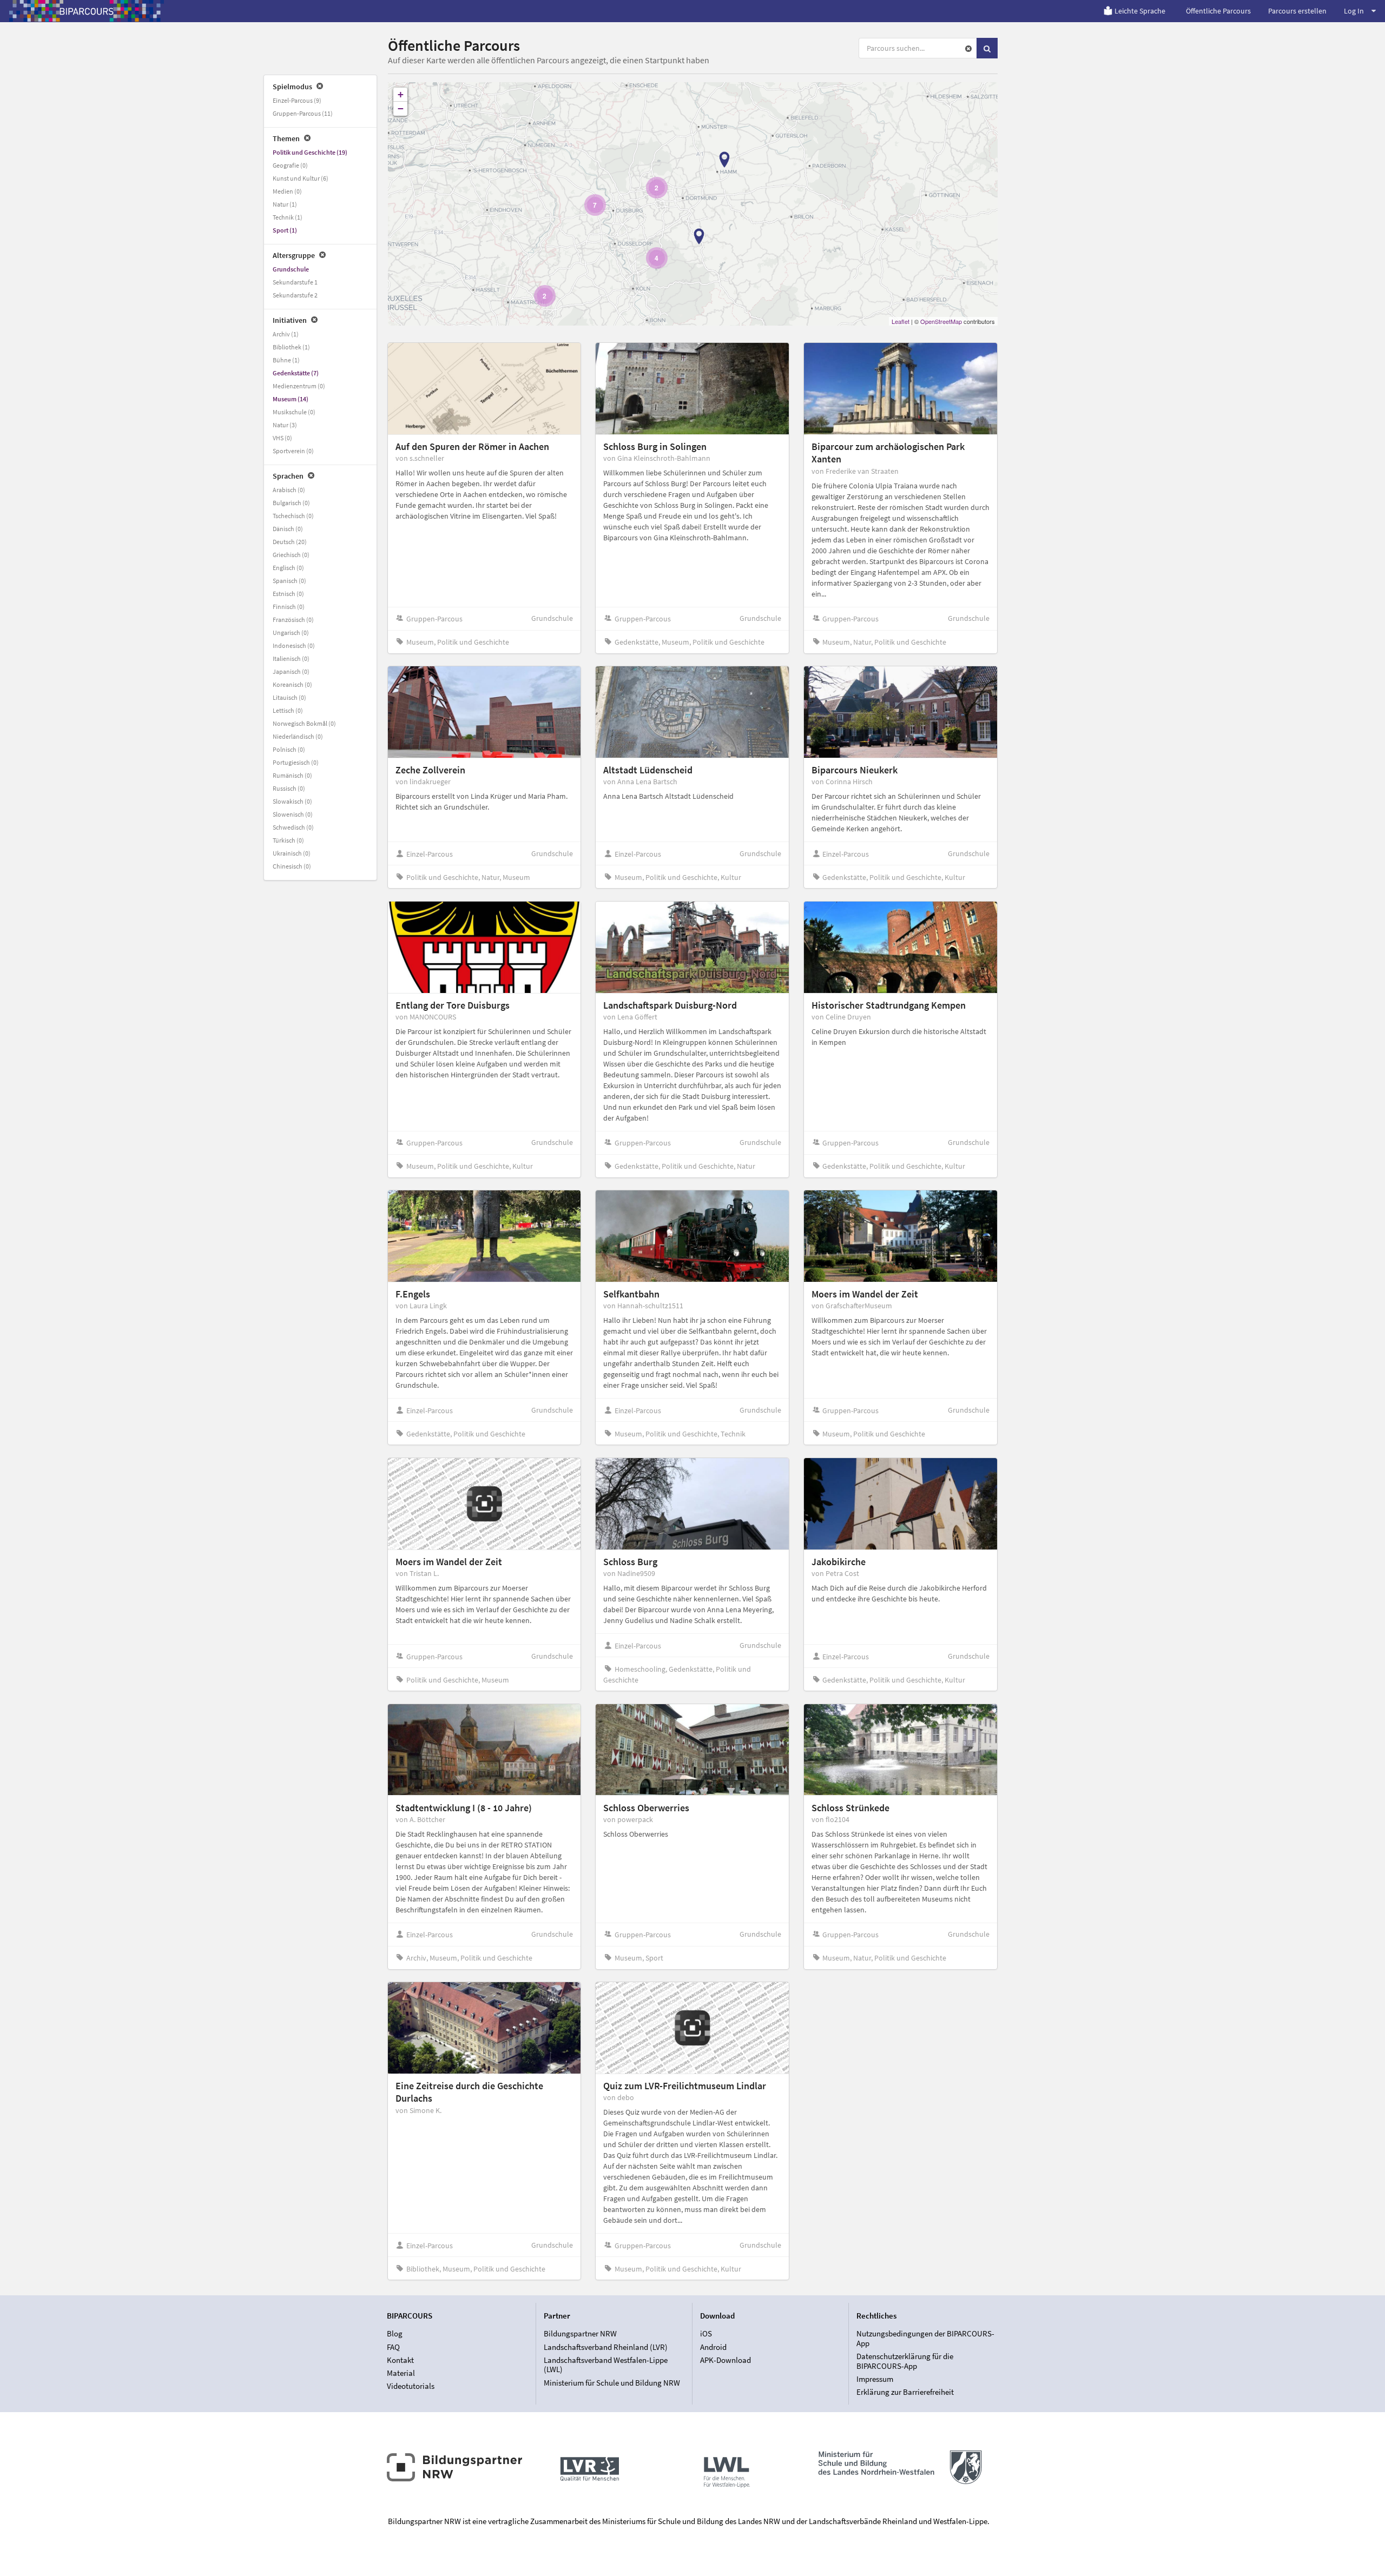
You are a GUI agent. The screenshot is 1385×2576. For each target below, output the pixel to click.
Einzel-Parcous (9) (297, 100)
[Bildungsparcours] (87, 11)
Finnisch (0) (289, 607)
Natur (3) (285, 425)
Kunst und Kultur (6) (301, 178)
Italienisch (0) (291, 658)
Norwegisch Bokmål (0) (304, 723)
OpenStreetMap (941, 321)
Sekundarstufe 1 (295, 282)
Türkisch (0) (288, 840)
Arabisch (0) (289, 490)
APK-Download (726, 2360)
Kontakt (400, 2360)
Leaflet (901, 321)
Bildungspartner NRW (580, 2334)
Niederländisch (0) (298, 736)
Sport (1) (285, 230)
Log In (1354, 11)
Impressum (875, 2379)
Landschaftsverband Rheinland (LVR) (606, 2347)
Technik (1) (288, 217)
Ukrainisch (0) (292, 853)
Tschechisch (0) (293, 516)
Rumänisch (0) (292, 775)
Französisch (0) (293, 620)
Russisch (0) (289, 788)
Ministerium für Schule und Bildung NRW (612, 2382)
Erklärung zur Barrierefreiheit (905, 2392)
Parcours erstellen (1297, 11)
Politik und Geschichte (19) (310, 152)
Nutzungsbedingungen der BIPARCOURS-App (925, 2339)
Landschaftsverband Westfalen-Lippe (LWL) (606, 2365)
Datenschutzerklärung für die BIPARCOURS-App (905, 2361)
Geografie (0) (290, 165)
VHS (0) (282, 438)
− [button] (401, 108)
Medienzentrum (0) (299, 386)
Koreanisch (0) (292, 684)
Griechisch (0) (291, 555)
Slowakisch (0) (292, 801)
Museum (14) (291, 399)
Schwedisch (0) (293, 827)
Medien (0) (287, 191)
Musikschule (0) (294, 412)
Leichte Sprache (1140, 11)
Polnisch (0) (289, 749)
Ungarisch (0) (291, 633)
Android (713, 2347)
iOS (706, 2334)
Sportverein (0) (293, 451)
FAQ (393, 2347)
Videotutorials (411, 2386)
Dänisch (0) (288, 529)
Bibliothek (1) (291, 347)
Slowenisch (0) (293, 814)
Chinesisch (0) (292, 866)
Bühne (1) (286, 360)
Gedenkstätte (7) (296, 373)
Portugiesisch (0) (296, 762)
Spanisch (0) (289, 581)
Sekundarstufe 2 (295, 295)
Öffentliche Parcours (1218, 11)
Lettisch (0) (288, 710)
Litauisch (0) (289, 697)
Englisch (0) (288, 568)
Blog (395, 2334)
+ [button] (401, 94)
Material (401, 2373)
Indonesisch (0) (294, 645)
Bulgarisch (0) (291, 503)
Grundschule (291, 269)
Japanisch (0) (291, 671)
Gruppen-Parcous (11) (303, 113)
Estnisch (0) (288, 594)
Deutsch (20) (290, 542)
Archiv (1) (286, 334)
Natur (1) (285, 204)
